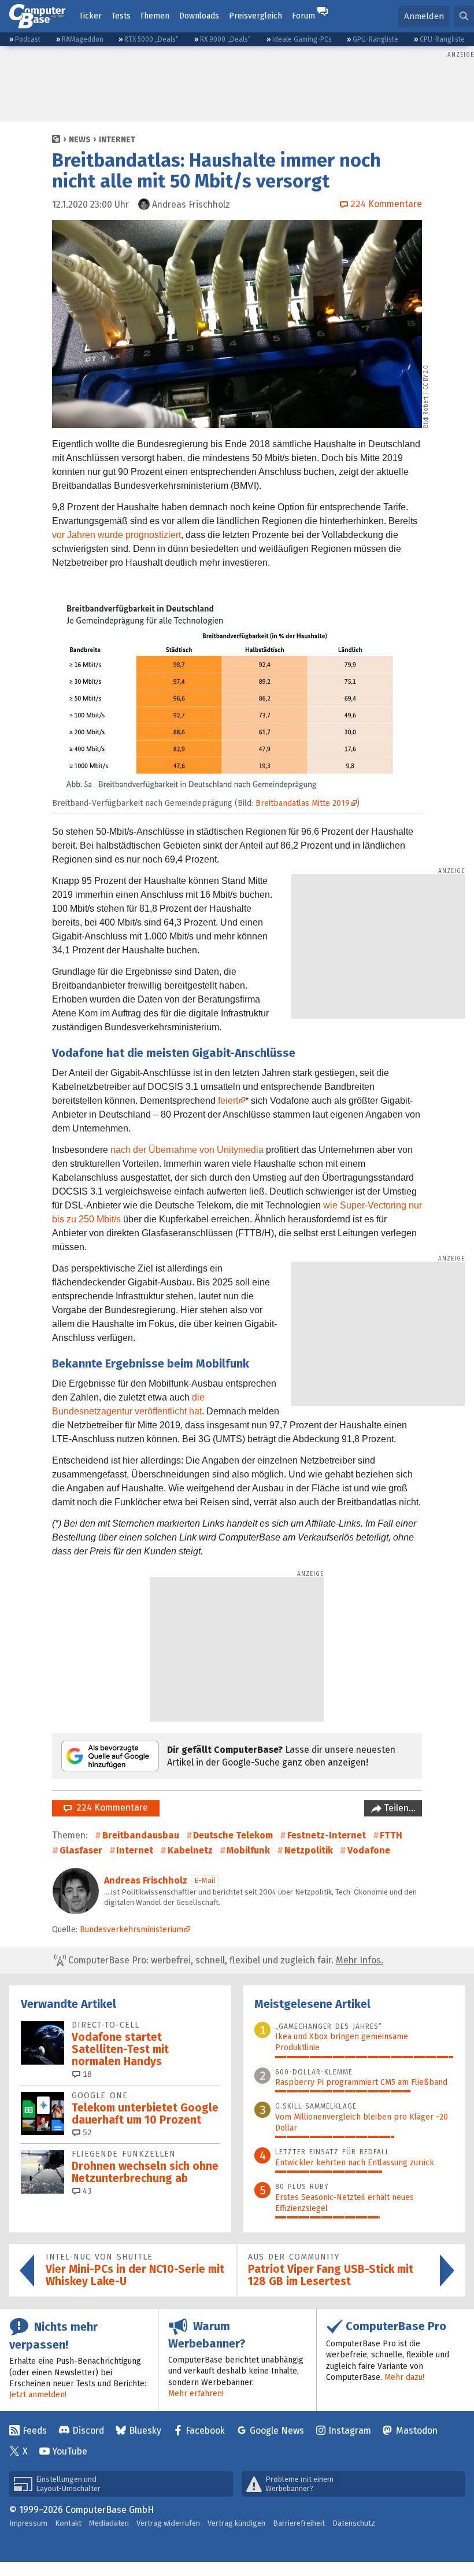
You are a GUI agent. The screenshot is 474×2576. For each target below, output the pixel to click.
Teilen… (399, 1808)
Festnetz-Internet (327, 1835)
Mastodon (417, 2431)
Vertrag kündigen (236, 2523)
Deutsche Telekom (233, 1835)
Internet (117, 140)
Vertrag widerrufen (168, 2523)
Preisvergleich (255, 16)
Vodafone (369, 1850)
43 (86, 2191)
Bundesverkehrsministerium (132, 1930)
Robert (426, 406)
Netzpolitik (309, 1850)
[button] (464, 16)
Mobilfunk (248, 1850)
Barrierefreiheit (299, 2523)
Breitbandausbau (141, 1835)
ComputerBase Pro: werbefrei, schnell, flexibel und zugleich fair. (225, 1960)
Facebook (205, 2431)
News (80, 140)
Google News (277, 2431)
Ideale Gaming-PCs (302, 39)
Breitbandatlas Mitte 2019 (303, 803)
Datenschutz (354, 2523)
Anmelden (424, 16)
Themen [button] (155, 16)
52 (86, 2133)
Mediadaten (109, 2523)
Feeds (35, 2431)
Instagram (350, 2431)
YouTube (70, 2451)
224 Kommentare (110, 1807)
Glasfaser (81, 1850)
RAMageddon (83, 39)
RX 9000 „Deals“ (225, 39)
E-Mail (205, 1880)
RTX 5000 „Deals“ (151, 39)
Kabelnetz (190, 1850)
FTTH (391, 1835)
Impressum (28, 2523)
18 (86, 2074)
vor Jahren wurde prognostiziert (116, 535)
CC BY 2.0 (426, 377)
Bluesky (145, 2431)
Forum (303, 16)
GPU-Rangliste (375, 39)
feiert (228, 1101)
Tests (121, 16)
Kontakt (68, 2523)
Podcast (28, 39)
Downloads (199, 16)
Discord (88, 2431)
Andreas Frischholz (146, 1880)
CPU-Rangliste (442, 39)
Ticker (90, 16)
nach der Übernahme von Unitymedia (187, 1150)
